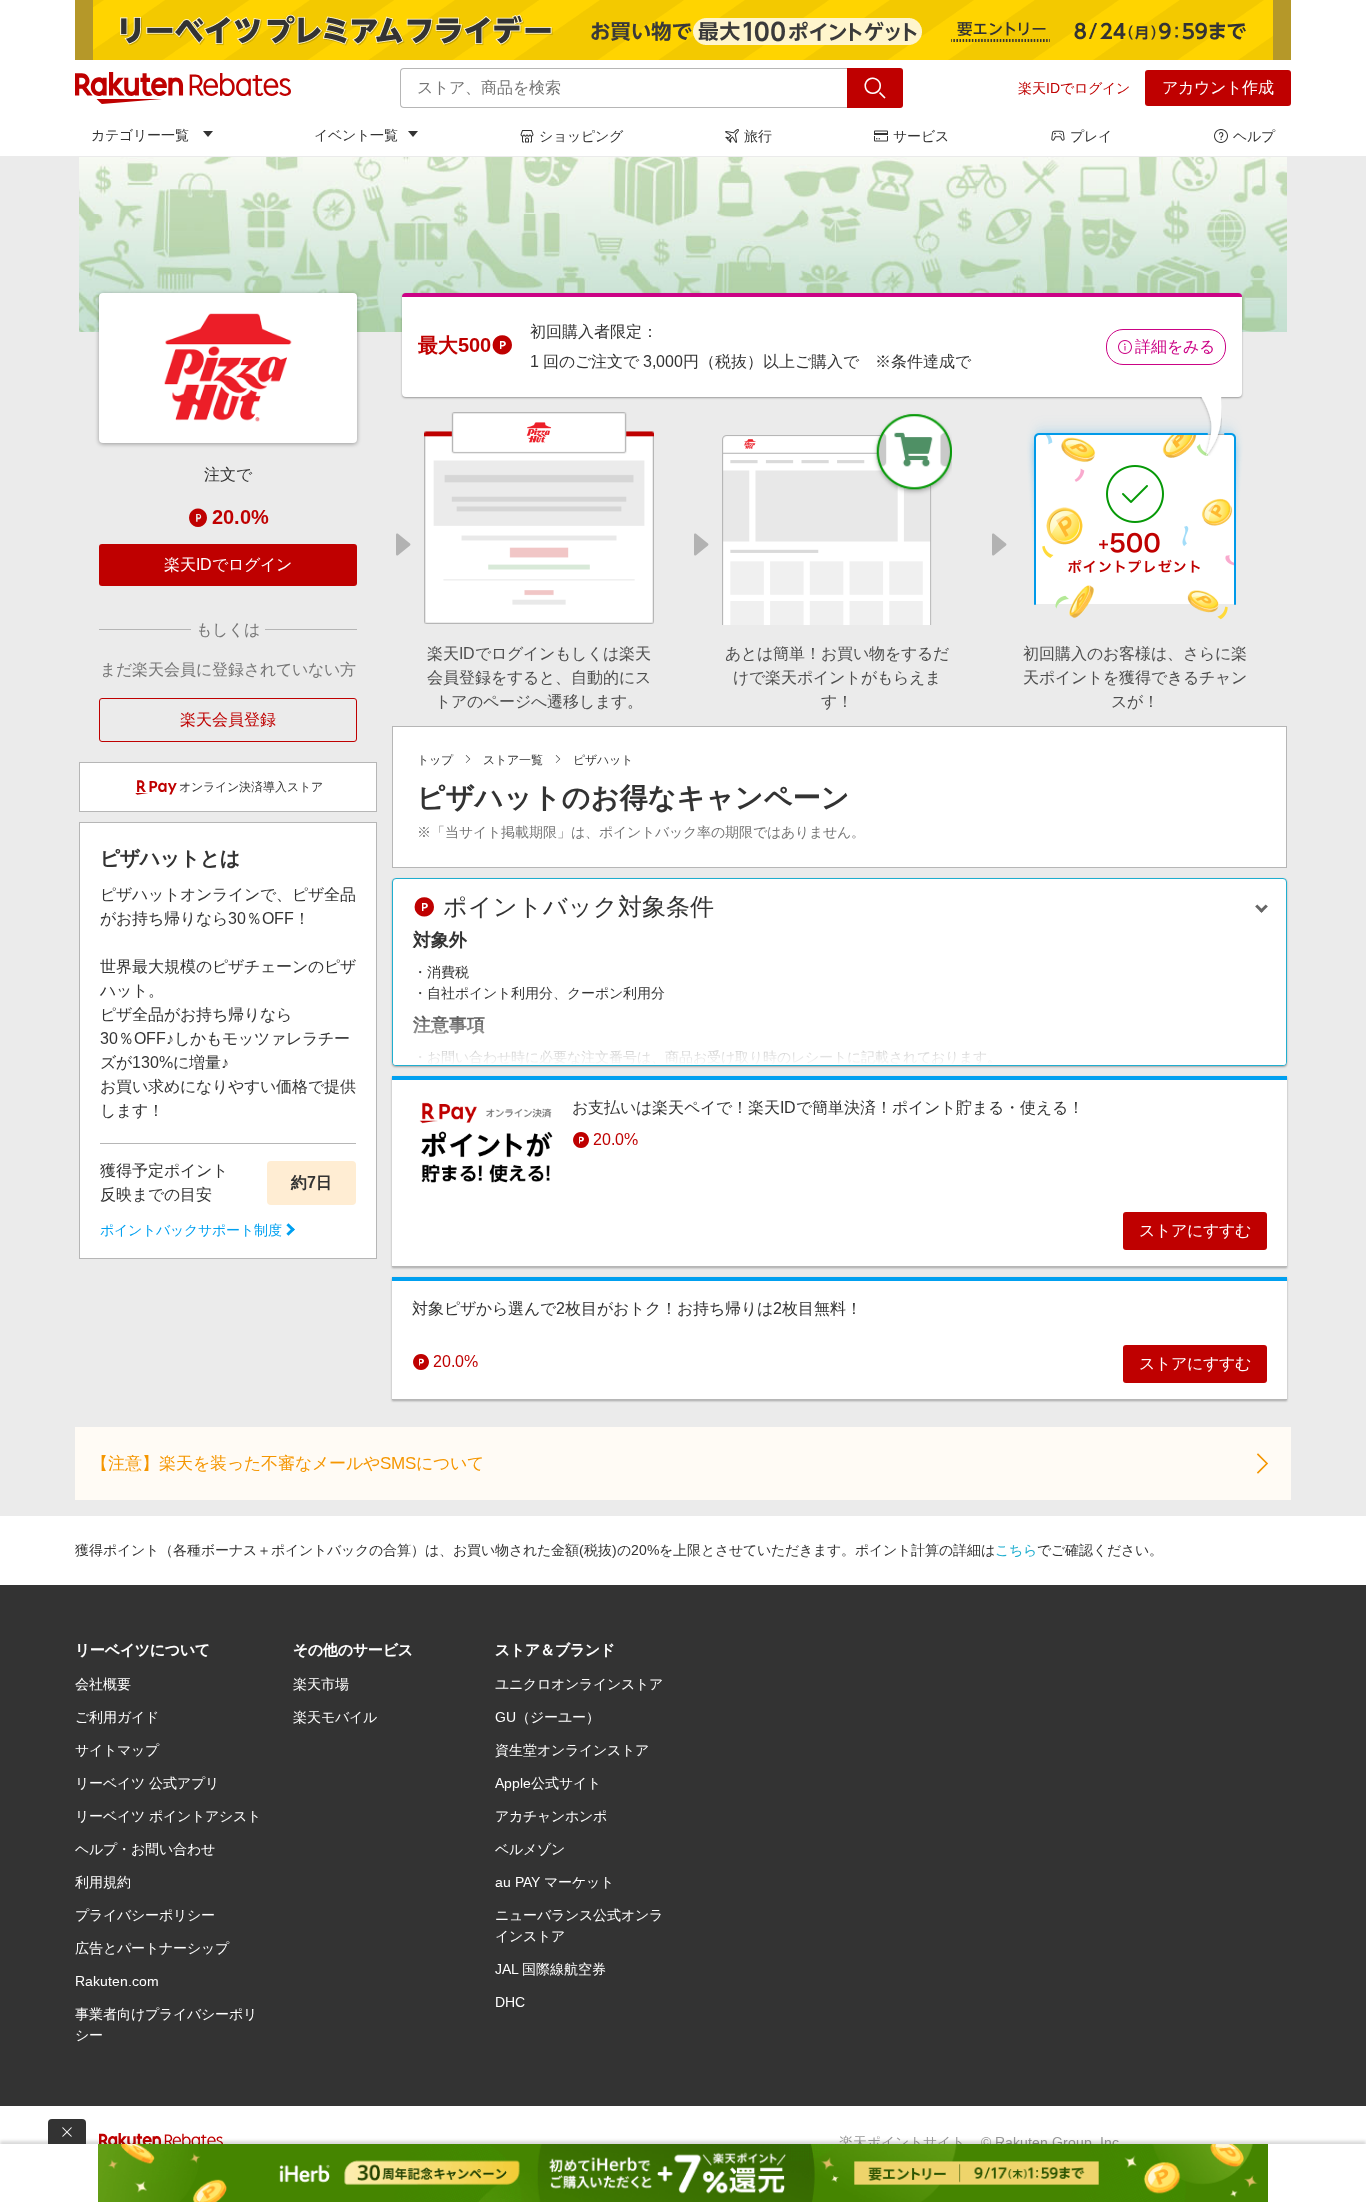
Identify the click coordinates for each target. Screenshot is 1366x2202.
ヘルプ (1254, 136)
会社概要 (103, 1684)
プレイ (1091, 136)
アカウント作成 (1218, 87)
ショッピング (581, 136)
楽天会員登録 (228, 719)
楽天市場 (321, 1684)
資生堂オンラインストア (572, 1750)
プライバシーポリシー (145, 1915)
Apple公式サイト (548, 1783)
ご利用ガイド (117, 1717)
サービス (921, 136)
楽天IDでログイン (1074, 88)
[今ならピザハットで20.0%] (683, 244)
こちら (1016, 1550)
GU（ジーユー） (547, 1717)
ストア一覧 (513, 760)
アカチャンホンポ (551, 1816)
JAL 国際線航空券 (550, 1969)
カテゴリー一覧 (140, 135)
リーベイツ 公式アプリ (147, 1783)
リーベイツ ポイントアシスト (168, 1816)
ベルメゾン (530, 1849)
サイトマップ (117, 1750)
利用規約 (103, 1882)
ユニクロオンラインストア (579, 1684)
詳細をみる (1175, 346)
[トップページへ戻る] (183, 88)
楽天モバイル (335, 1717)
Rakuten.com (117, 1981)
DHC (510, 2002)
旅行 (758, 136)
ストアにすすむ (1195, 1230)
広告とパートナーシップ (152, 1948)
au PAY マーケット (554, 1882)
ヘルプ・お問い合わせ (145, 1849)
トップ (435, 760)
